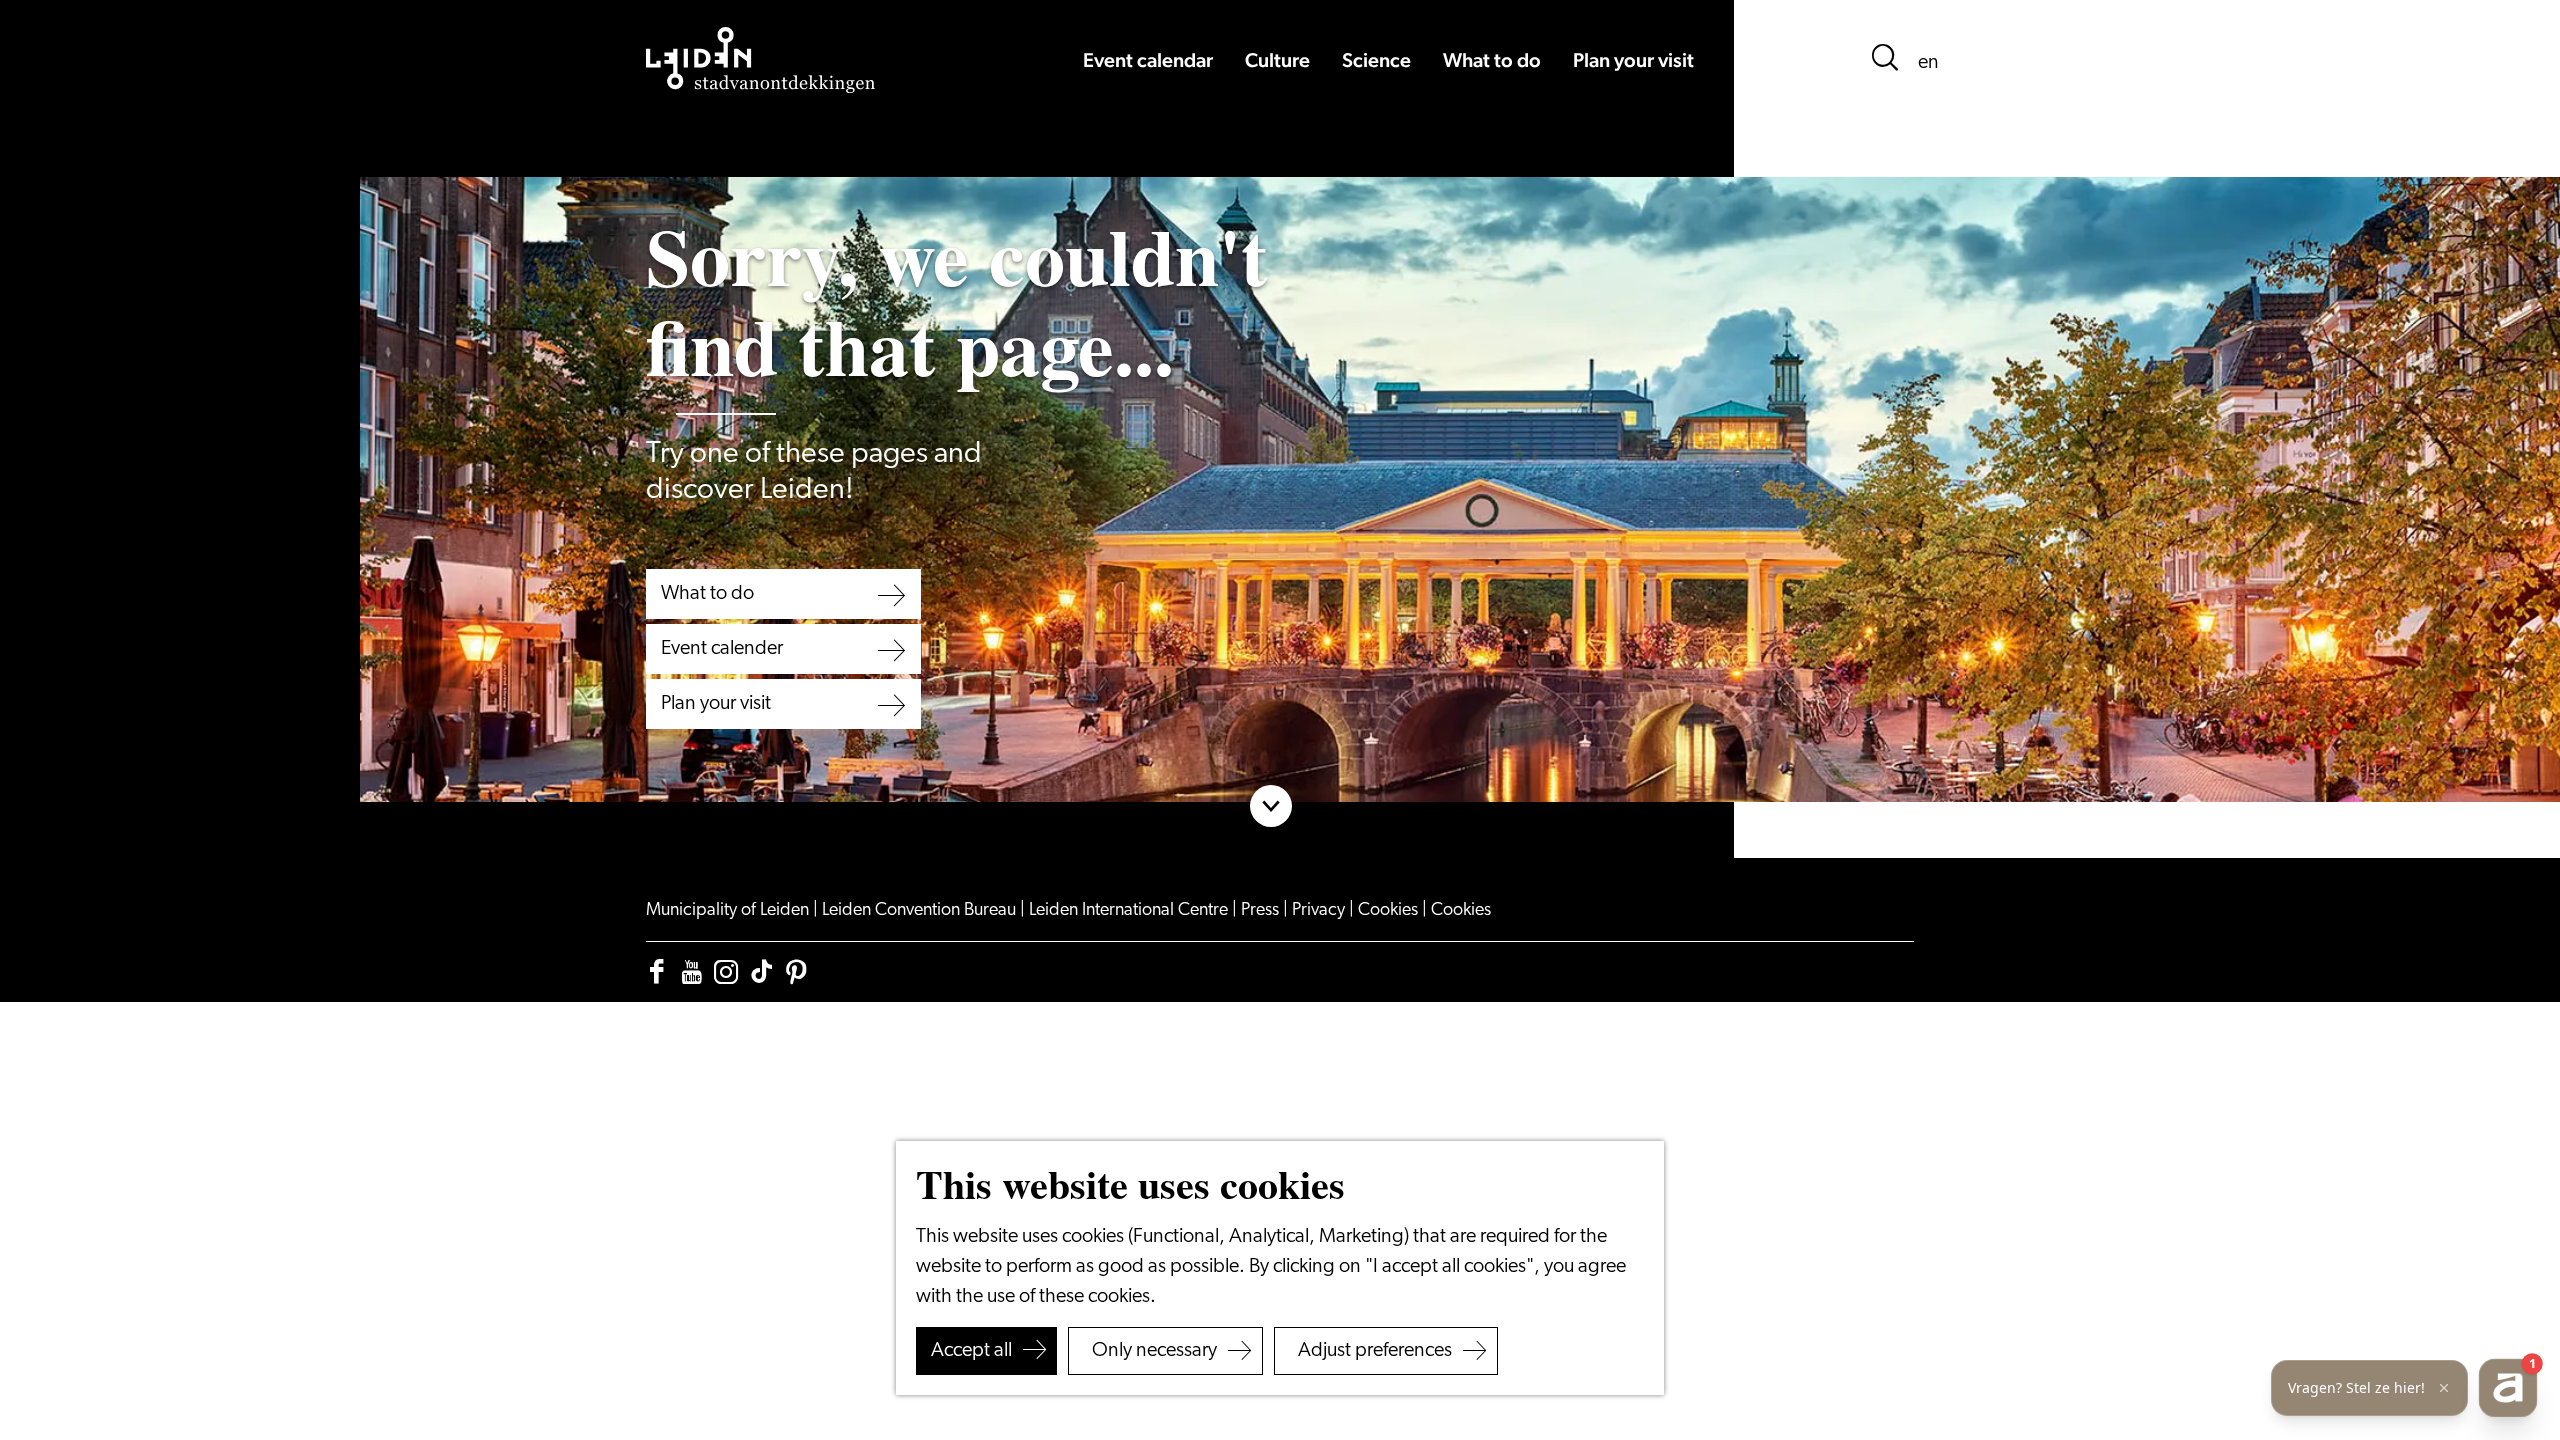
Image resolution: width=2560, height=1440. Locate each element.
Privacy (1320, 911)
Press (1262, 911)
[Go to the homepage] (761, 60)
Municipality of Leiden (729, 911)
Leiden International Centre (1130, 911)
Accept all (971, 1351)
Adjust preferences (1375, 1351)
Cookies (1390, 911)
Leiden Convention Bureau (921, 911)
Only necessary (1154, 1351)
